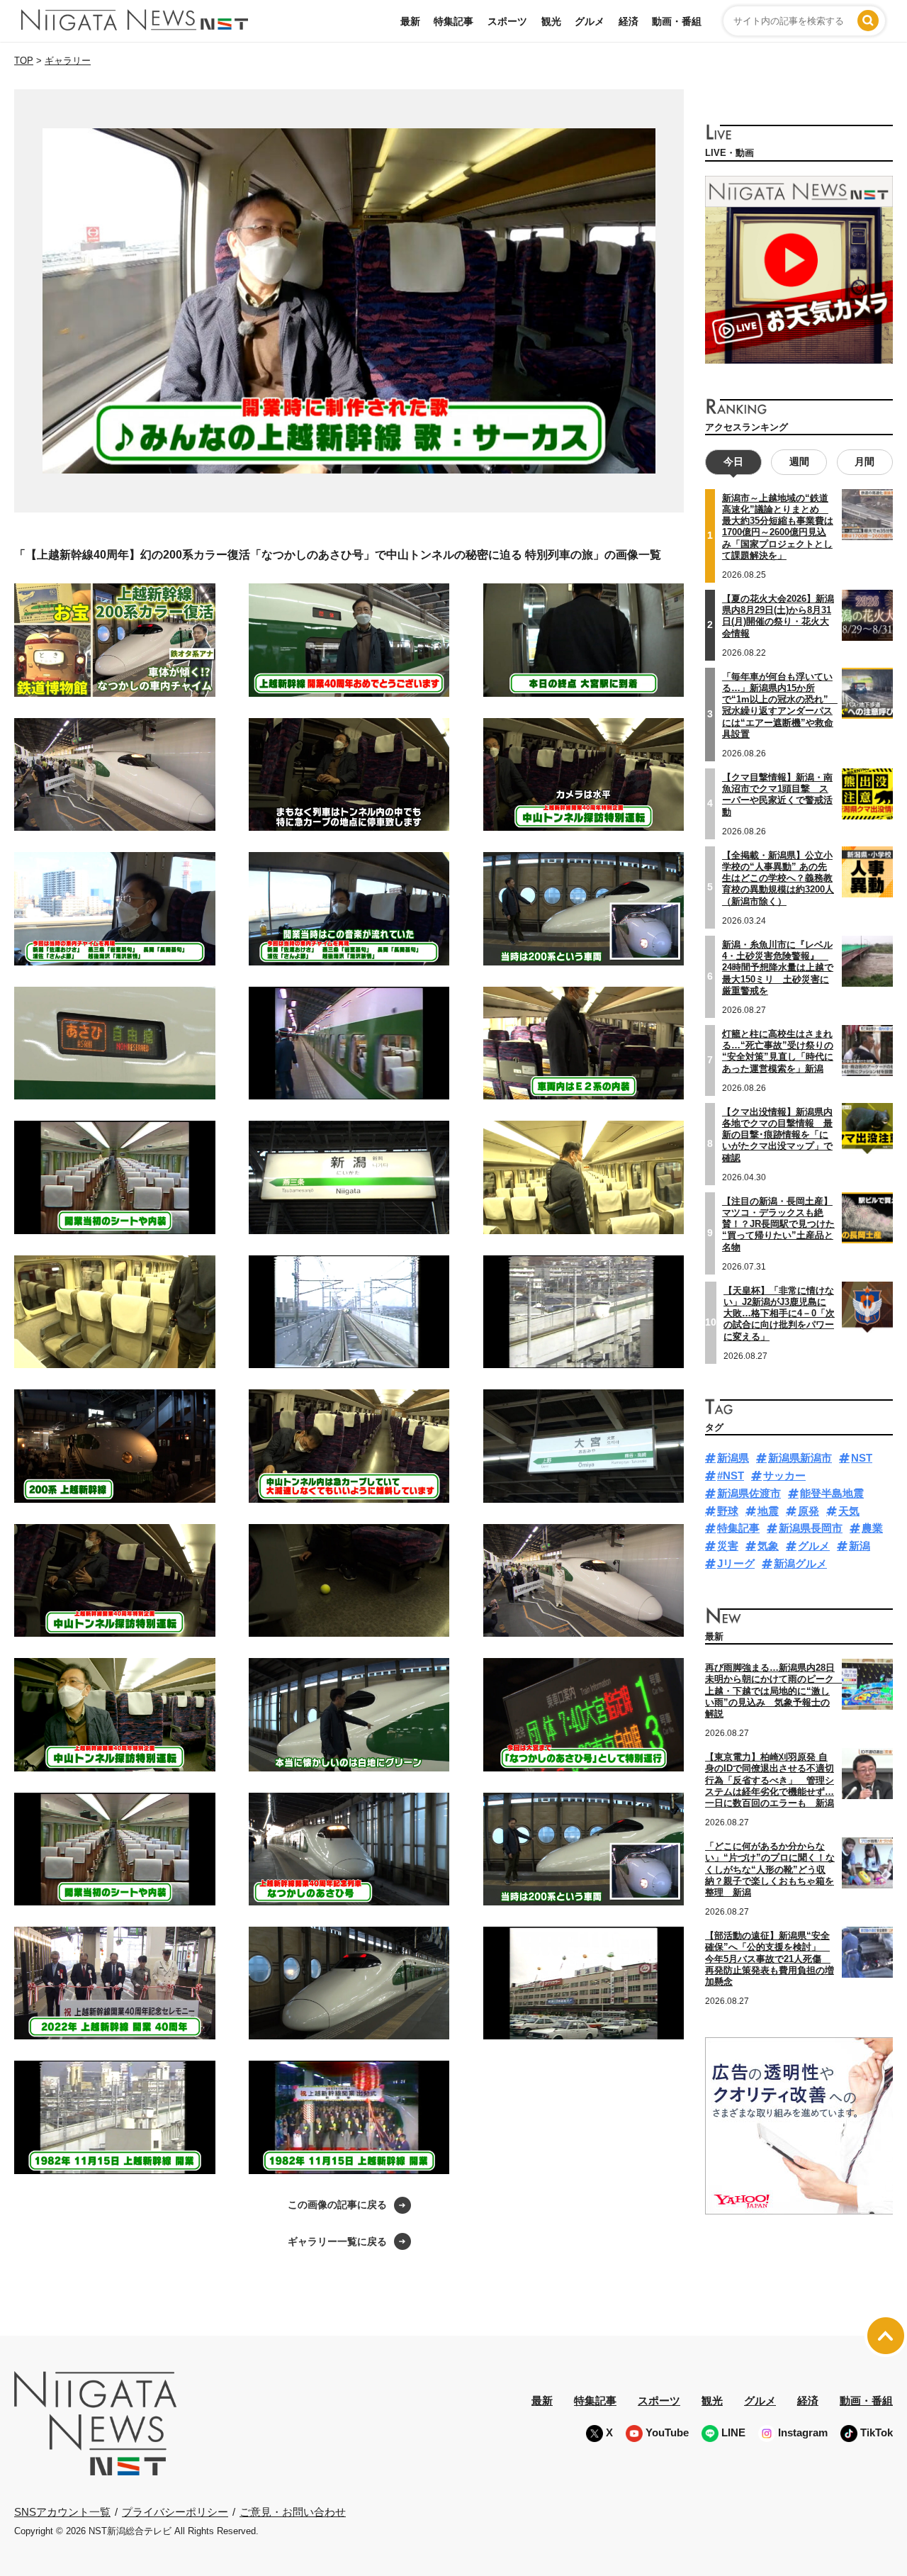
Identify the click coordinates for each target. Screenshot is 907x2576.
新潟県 (733, 1458)
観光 (551, 21)
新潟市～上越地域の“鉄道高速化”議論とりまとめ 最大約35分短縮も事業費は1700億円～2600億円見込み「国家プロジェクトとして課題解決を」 (778, 527)
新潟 (860, 1546)
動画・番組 (677, 21)
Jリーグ (736, 1563)
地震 (768, 1511)
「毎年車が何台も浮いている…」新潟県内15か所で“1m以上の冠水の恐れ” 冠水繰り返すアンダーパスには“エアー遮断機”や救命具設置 (780, 705)
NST (862, 1458)
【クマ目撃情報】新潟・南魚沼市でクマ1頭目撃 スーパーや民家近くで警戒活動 (777, 795)
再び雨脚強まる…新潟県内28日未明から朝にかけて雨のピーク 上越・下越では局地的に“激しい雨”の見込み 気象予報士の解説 (774, 1691)
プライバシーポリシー (175, 2512)
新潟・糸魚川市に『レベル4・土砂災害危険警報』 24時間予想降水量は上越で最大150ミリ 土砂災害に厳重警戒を (778, 968)
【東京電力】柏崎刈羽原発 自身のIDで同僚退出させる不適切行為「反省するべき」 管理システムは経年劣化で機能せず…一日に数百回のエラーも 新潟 (770, 1780)
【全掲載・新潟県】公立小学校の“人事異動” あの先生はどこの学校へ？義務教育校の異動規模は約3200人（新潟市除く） (778, 878)
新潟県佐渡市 (749, 1493)
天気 (849, 1511)
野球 (728, 1511)
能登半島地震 (832, 1493)
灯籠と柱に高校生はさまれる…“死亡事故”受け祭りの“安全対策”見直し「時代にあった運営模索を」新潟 (778, 1051)
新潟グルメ (800, 1563)
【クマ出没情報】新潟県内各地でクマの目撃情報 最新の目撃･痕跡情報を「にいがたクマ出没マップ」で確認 (777, 1135)
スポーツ (507, 21)
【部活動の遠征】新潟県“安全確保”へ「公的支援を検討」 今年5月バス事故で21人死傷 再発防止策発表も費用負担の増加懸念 (770, 1959)
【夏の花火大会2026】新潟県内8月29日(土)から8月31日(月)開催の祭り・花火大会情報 (778, 616)
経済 (629, 21)
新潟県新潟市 (800, 1458)
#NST (731, 1475)
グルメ (590, 21)
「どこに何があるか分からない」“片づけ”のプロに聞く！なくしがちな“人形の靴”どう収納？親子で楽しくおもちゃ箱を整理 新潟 (770, 1869)
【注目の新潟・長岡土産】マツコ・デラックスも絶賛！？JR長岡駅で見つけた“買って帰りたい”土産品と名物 (778, 1224)
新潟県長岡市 (811, 1528)
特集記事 (453, 21)
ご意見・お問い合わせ (293, 2512)
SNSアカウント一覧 (62, 2512)
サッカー (784, 1475)
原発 (809, 1511)
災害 (728, 1546)
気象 (768, 1546)
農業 (872, 1528)
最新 (410, 21)
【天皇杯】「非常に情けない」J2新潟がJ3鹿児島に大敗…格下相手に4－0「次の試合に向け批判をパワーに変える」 (779, 1314)
